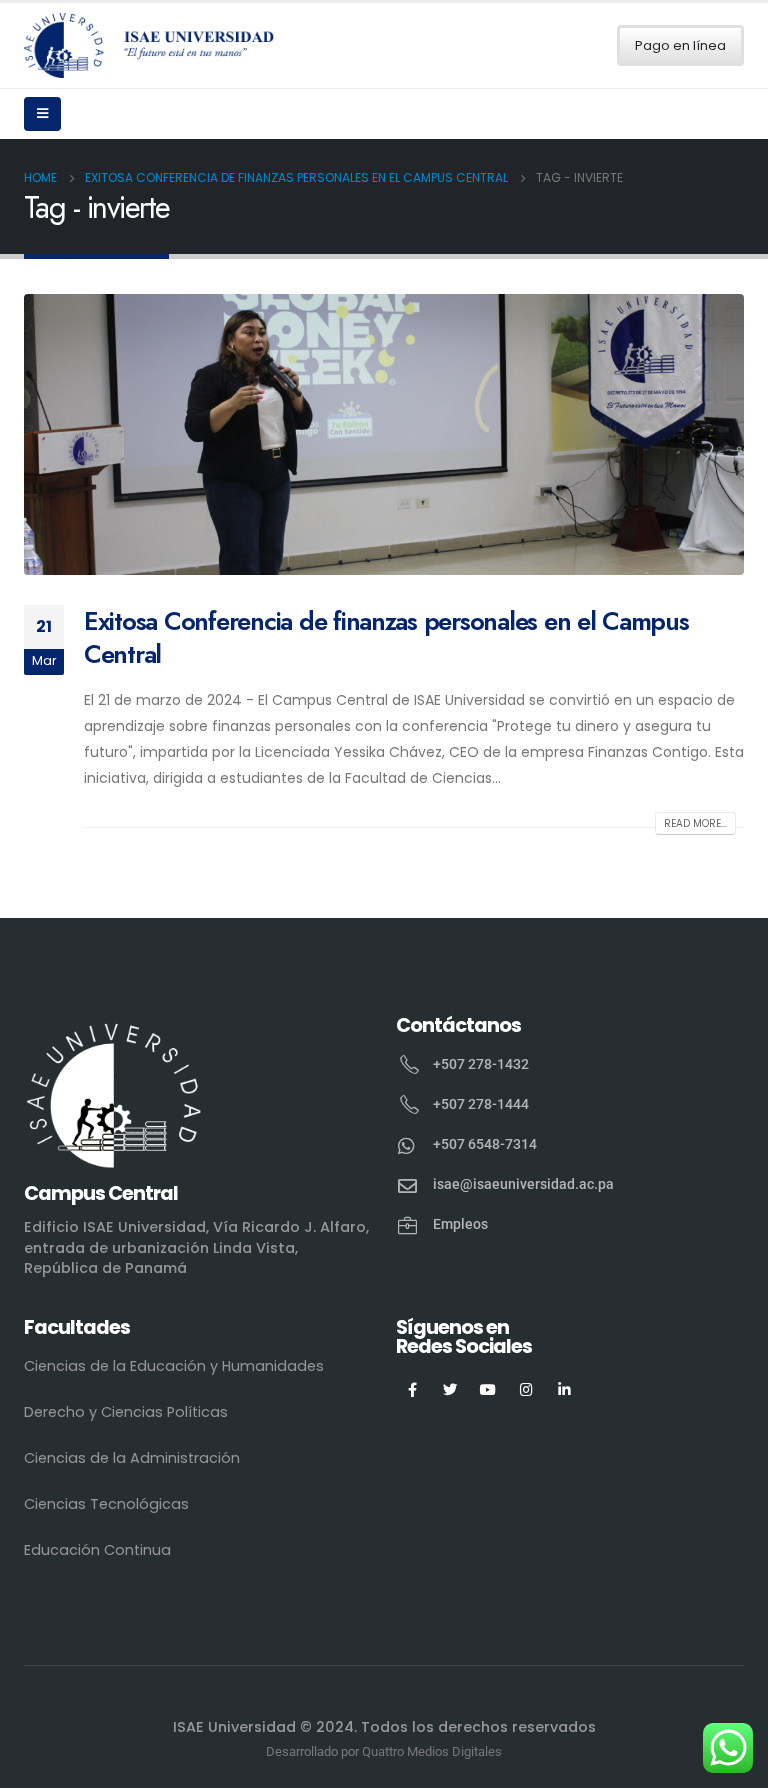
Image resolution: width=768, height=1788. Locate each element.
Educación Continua (97, 1550)
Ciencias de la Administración (132, 1458)
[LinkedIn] (564, 1389)
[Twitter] (450, 1389)
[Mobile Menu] (42, 114)
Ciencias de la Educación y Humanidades (174, 1366)
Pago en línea (680, 45)
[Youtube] (488, 1389)
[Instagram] (526, 1389)
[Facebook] (412, 1389)
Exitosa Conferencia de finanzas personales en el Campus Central (386, 637)
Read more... (695, 823)
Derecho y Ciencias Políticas (126, 1412)
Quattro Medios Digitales (432, 1751)
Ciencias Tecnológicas (106, 1504)
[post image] (384, 434)
